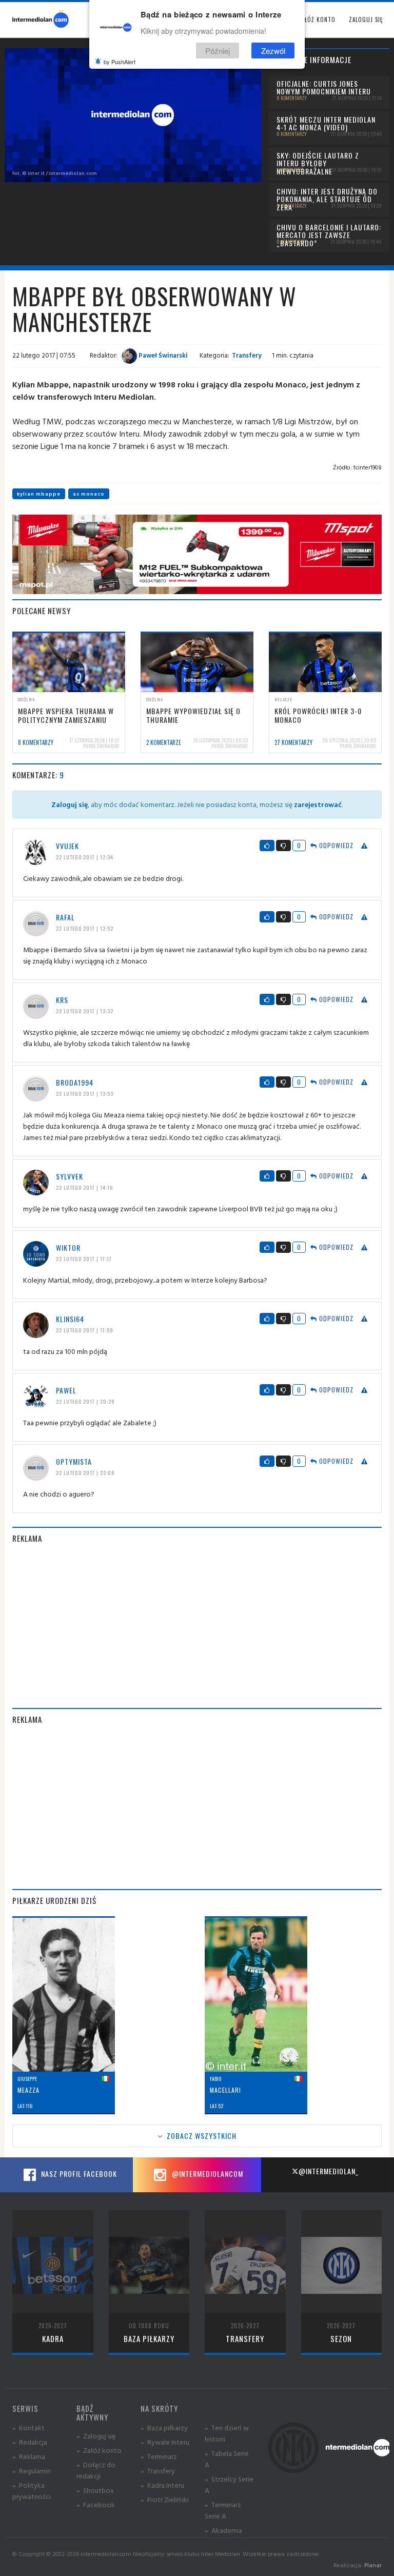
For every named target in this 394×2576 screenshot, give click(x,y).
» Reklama (29, 2456)
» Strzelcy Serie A (229, 2484)
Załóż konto (317, 19)
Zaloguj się (366, 19)
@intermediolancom (206, 2174)
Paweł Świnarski (162, 355)
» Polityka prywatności (32, 2491)
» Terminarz (159, 2456)
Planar (373, 2565)
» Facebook (96, 2504)
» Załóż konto (99, 2450)
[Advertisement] (197, 1626)
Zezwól (273, 51)
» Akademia (223, 2530)
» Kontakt (28, 2427)
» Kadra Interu (162, 2485)
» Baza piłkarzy (164, 2427)
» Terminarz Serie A (223, 2510)
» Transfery (158, 2471)
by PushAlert (120, 62)
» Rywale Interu (165, 2442)
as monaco (89, 494)
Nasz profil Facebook (78, 2174)
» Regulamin (32, 2471)
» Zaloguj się (96, 2436)
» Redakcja (30, 2442)
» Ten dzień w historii (227, 2433)
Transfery (247, 355)
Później (218, 51)
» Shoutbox (95, 2490)
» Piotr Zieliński (165, 2499)
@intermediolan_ (329, 2171)
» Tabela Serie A (227, 2459)
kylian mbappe (39, 494)
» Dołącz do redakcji (96, 2470)
